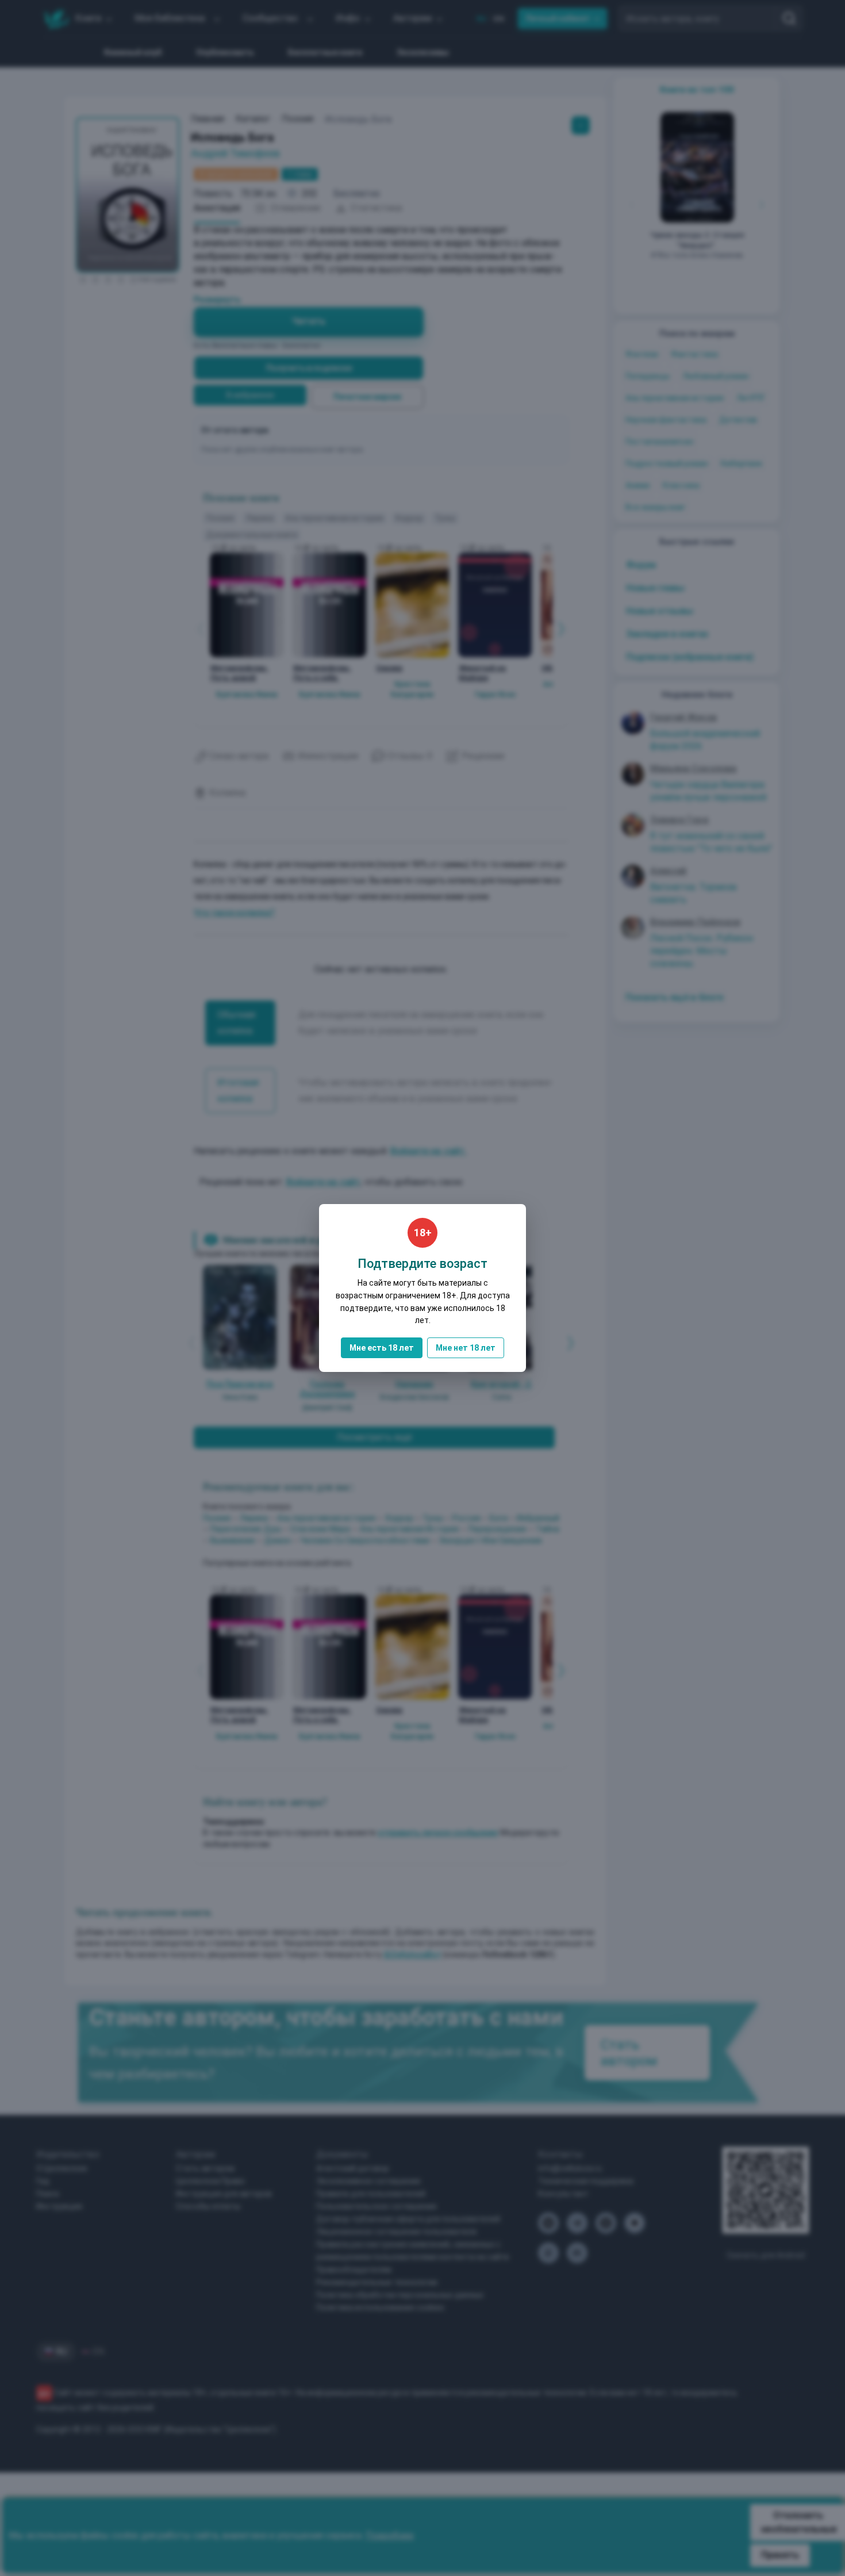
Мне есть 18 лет (382, 1348)
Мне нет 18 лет (466, 1348)
